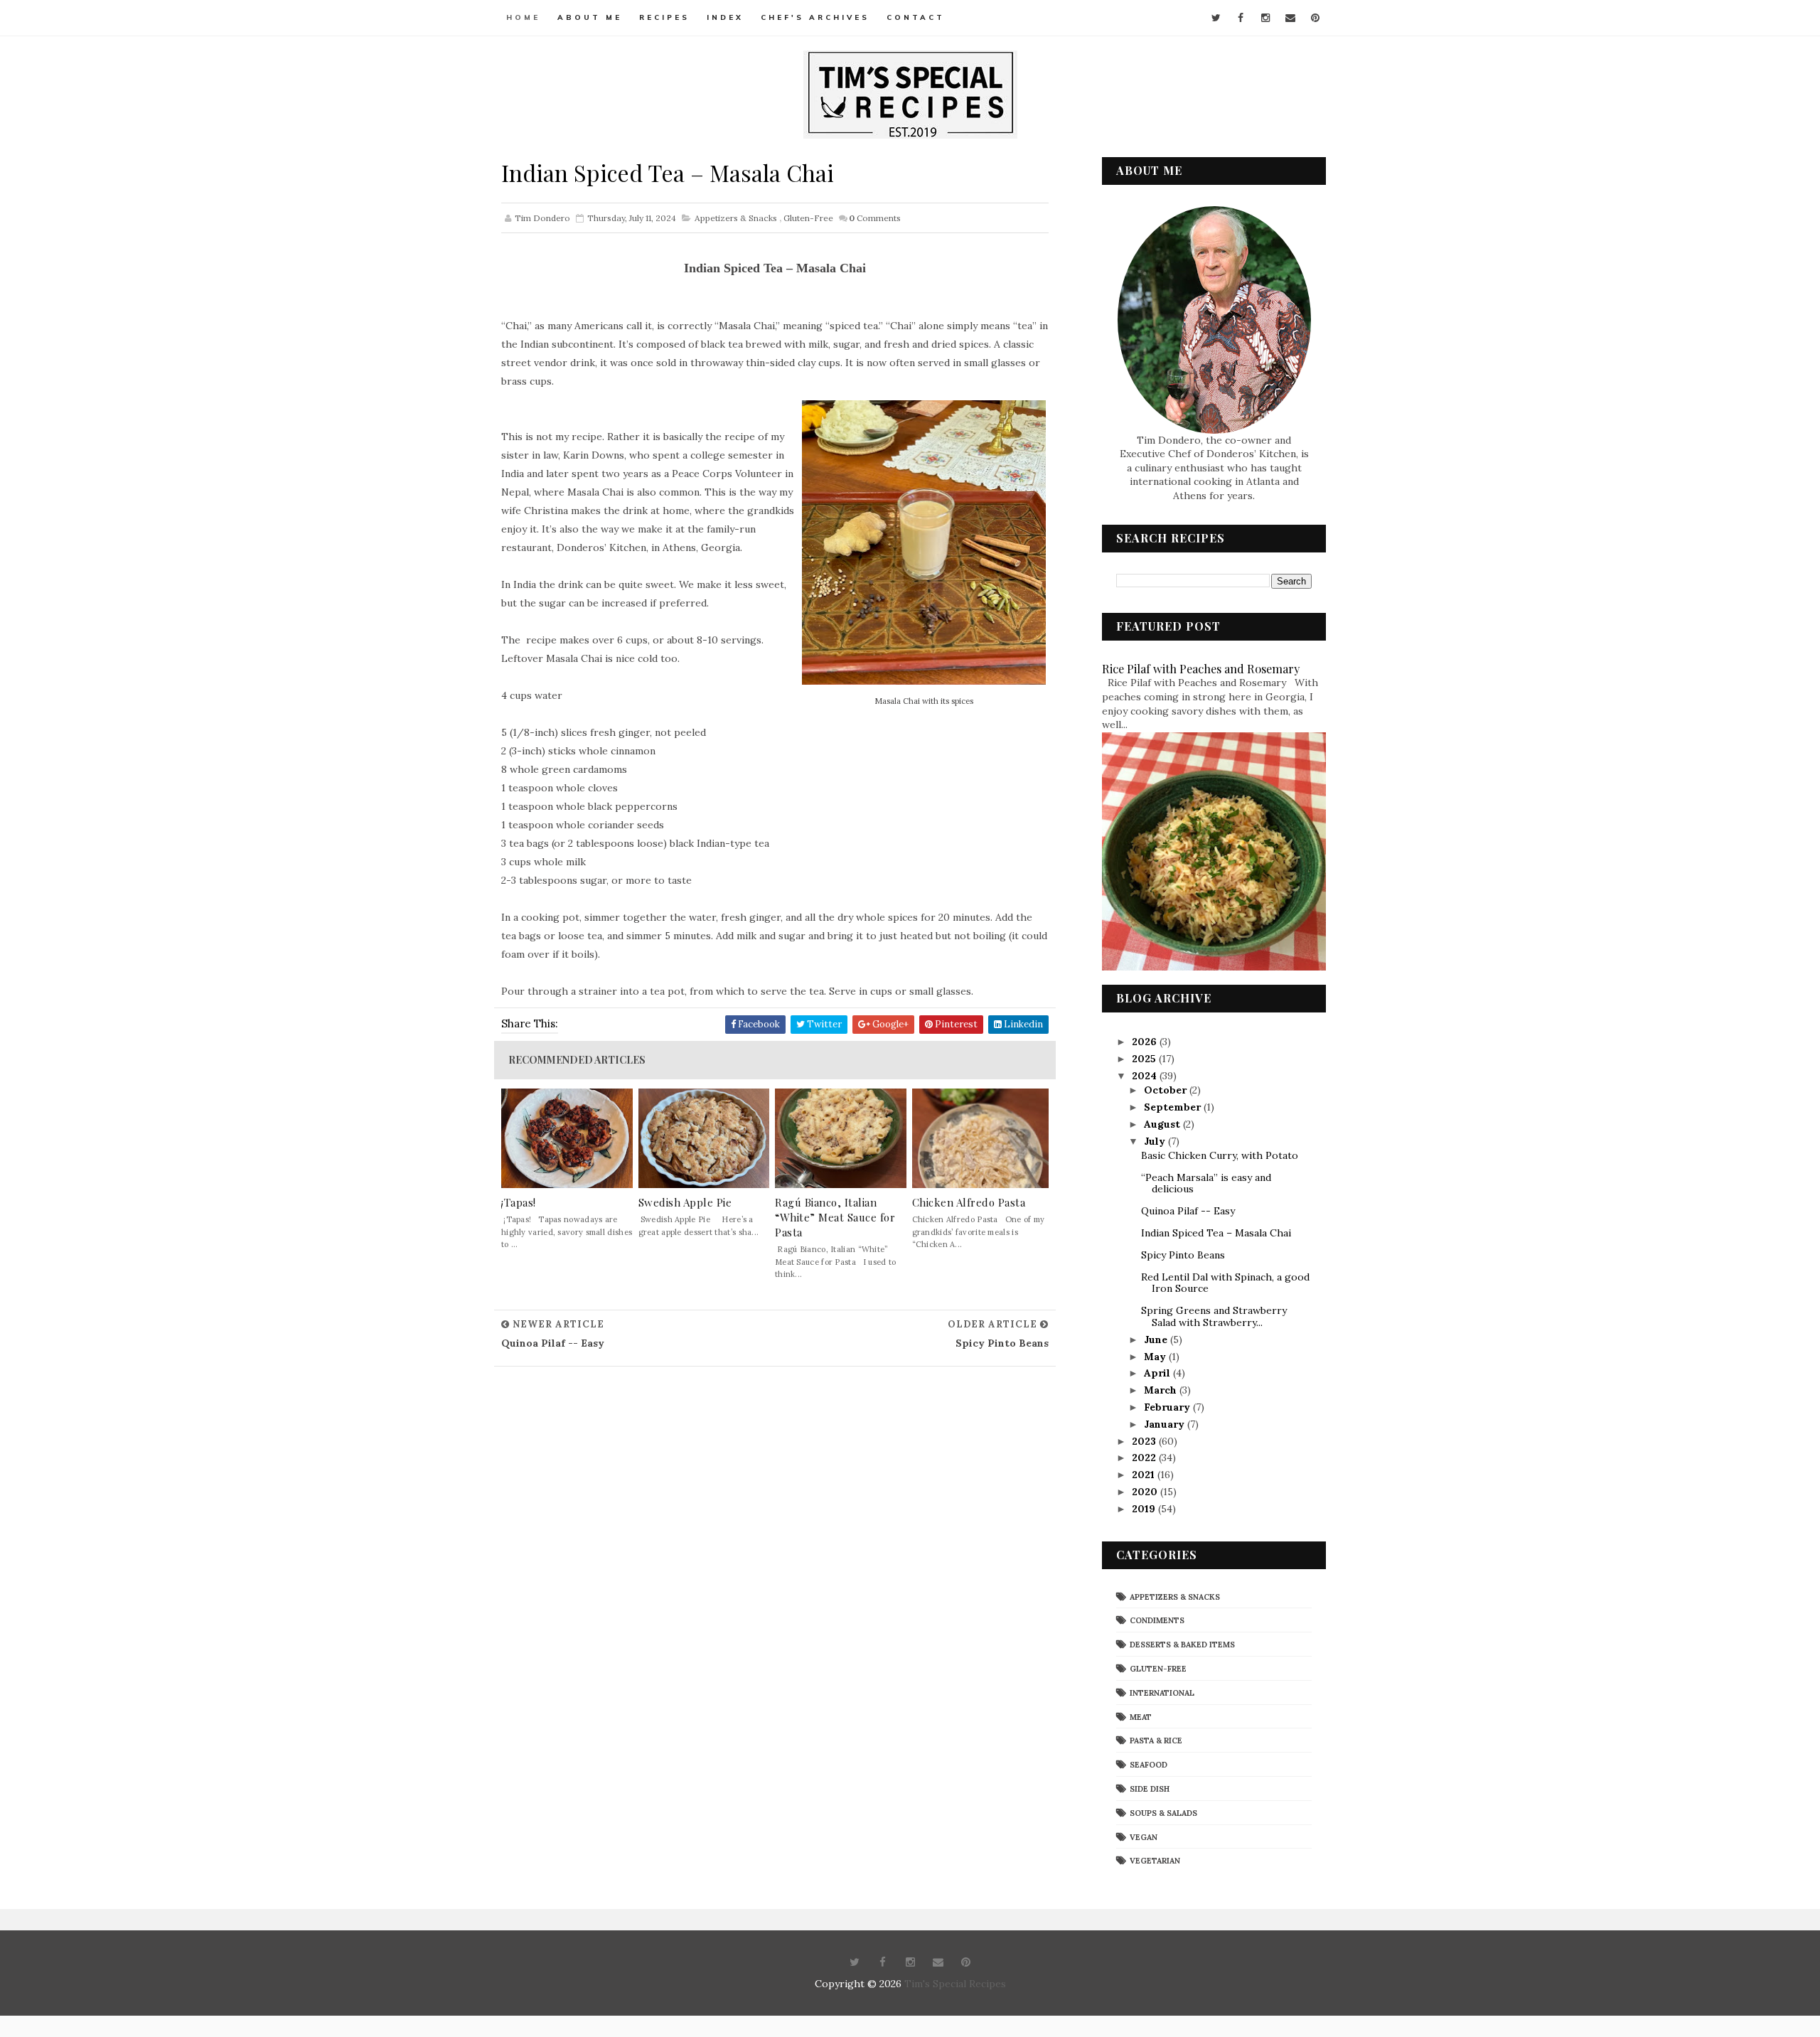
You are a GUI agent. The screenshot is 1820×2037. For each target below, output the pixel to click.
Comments (875, 218)
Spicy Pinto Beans (1183, 1255)
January (1166, 1424)
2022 (1145, 1458)
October (1167, 1090)
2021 (1145, 1475)
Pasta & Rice (1156, 1741)
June (1157, 1340)
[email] (1290, 18)
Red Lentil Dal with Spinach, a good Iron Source (1225, 1283)
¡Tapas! (519, 1202)
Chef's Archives (815, 17)
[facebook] (1241, 18)
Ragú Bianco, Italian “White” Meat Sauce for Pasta (835, 1217)
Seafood (1149, 1765)
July (1156, 1141)
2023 (1145, 1441)
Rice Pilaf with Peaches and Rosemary (1201, 668)
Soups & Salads (1163, 1813)
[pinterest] (1315, 18)
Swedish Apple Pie (685, 1202)
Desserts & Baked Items (1182, 1645)
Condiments (1157, 1620)
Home (523, 17)
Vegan (1144, 1837)
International (1162, 1693)
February (1168, 1407)
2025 (1145, 1059)
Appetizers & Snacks (736, 218)
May (1156, 1357)
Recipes (664, 17)
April (1158, 1373)
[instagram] (1265, 18)
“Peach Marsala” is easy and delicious (1206, 1183)
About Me (590, 17)
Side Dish (1150, 1789)
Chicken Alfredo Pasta (969, 1202)
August (1163, 1124)
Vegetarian (1155, 1861)
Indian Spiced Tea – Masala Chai (1216, 1233)
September (1174, 1107)
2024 (1146, 1076)
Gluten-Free (808, 218)
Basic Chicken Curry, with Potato (1220, 1155)
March (1162, 1390)
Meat (1141, 1717)
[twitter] (1216, 18)
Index (725, 17)
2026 (1146, 1042)
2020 (1146, 1492)
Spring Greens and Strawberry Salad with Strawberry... (1214, 1316)
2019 (1145, 1509)
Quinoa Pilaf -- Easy (1188, 1211)
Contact (916, 17)
